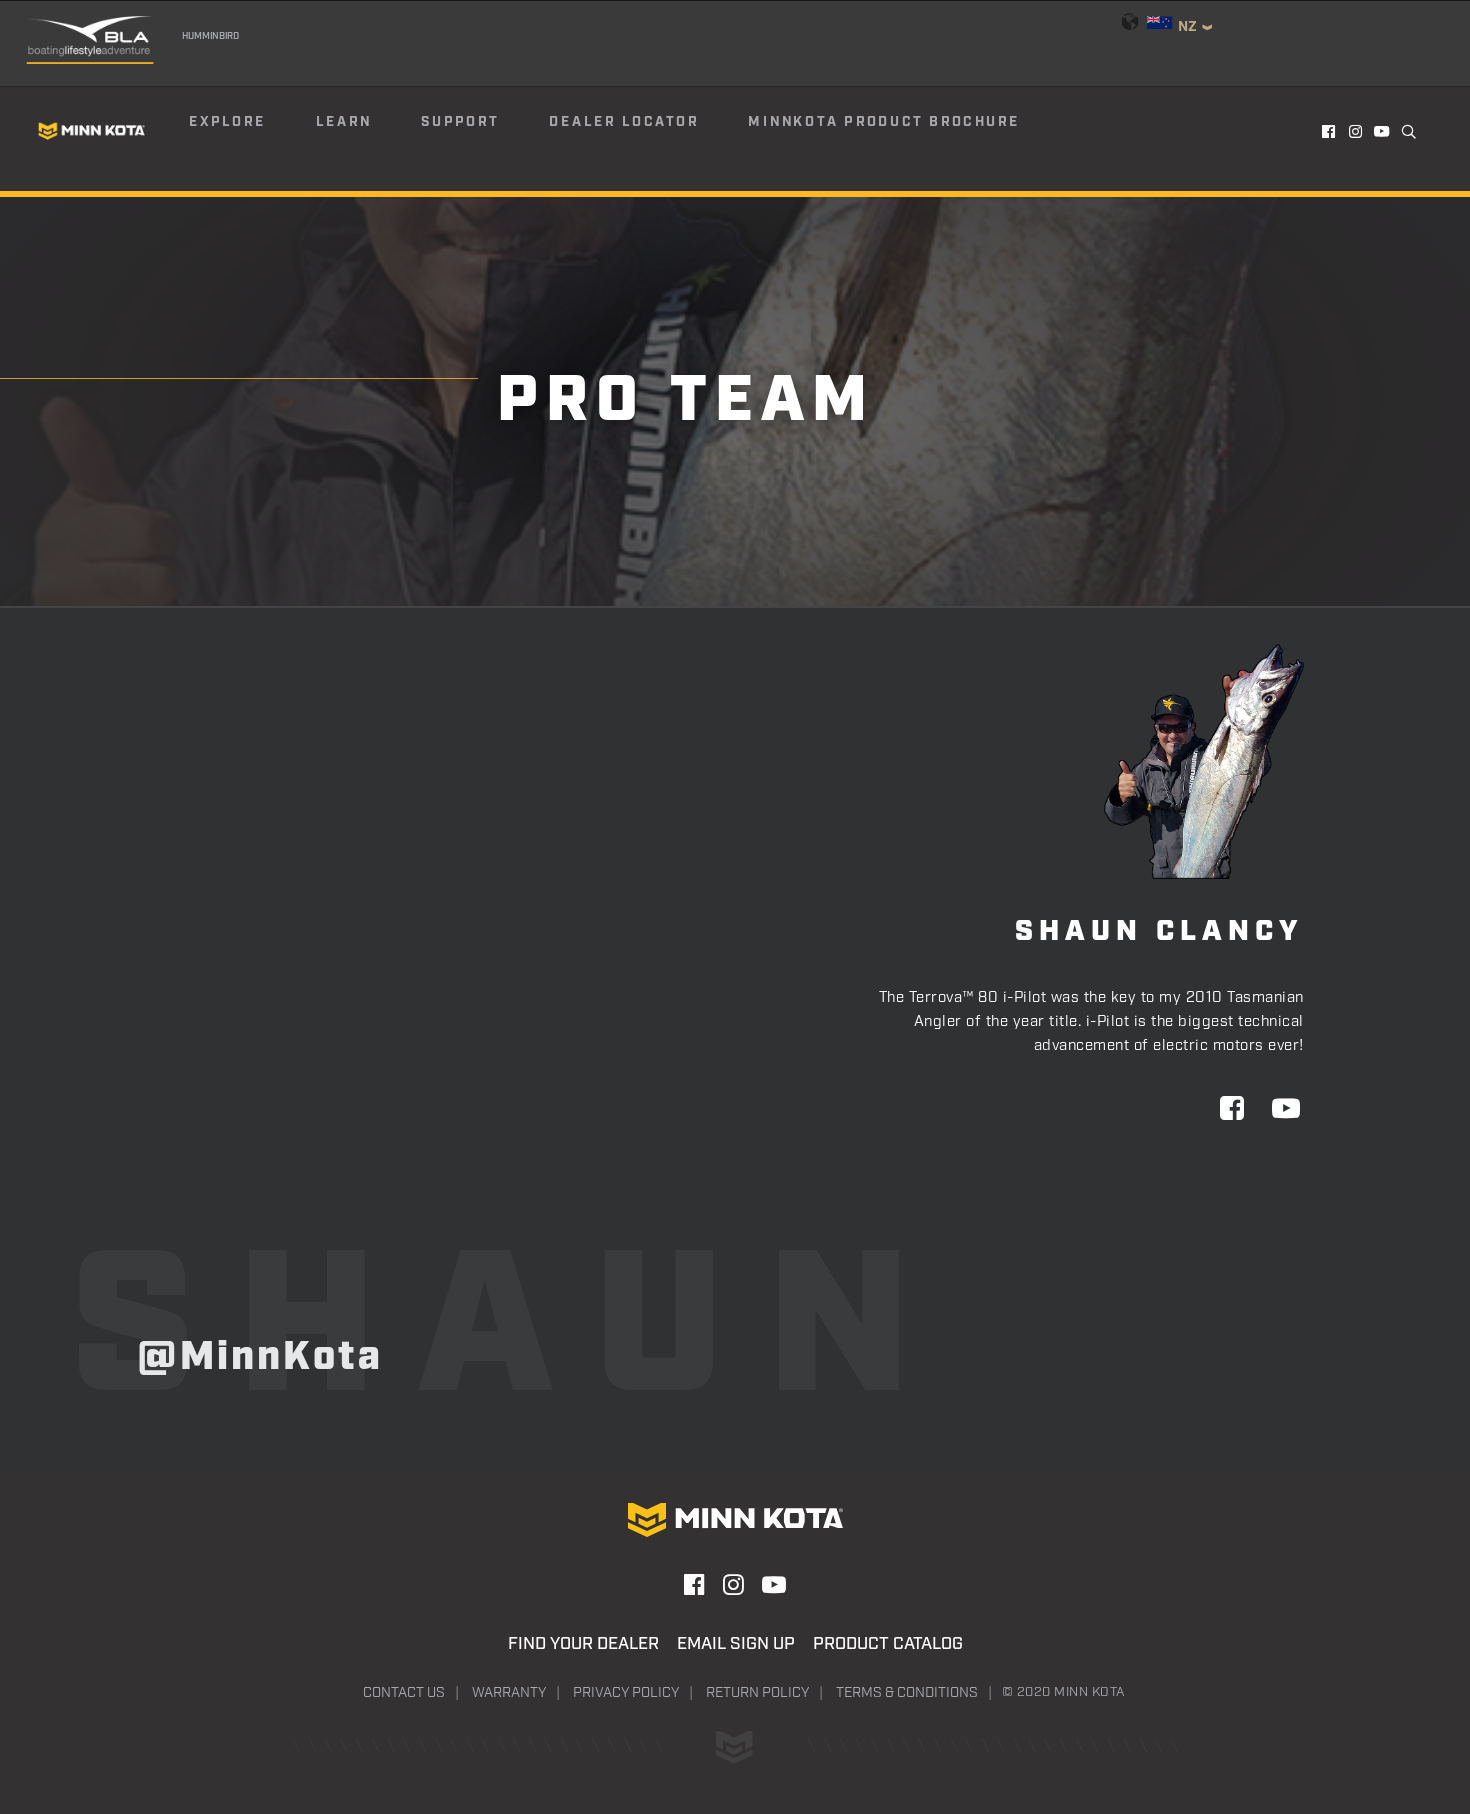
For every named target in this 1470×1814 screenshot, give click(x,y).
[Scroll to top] (1399, 1703)
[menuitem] (251, 131)
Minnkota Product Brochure (884, 122)
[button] (1329, 131)
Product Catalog (888, 1644)
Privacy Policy (626, 1693)
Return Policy (757, 1693)
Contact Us (404, 1693)
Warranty (509, 1693)
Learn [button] (344, 122)
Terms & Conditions (907, 1693)
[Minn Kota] (92, 130)
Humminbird (211, 36)
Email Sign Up (736, 1644)
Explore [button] (227, 122)
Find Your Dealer (583, 1644)
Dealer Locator (624, 122)
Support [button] (460, 122)
